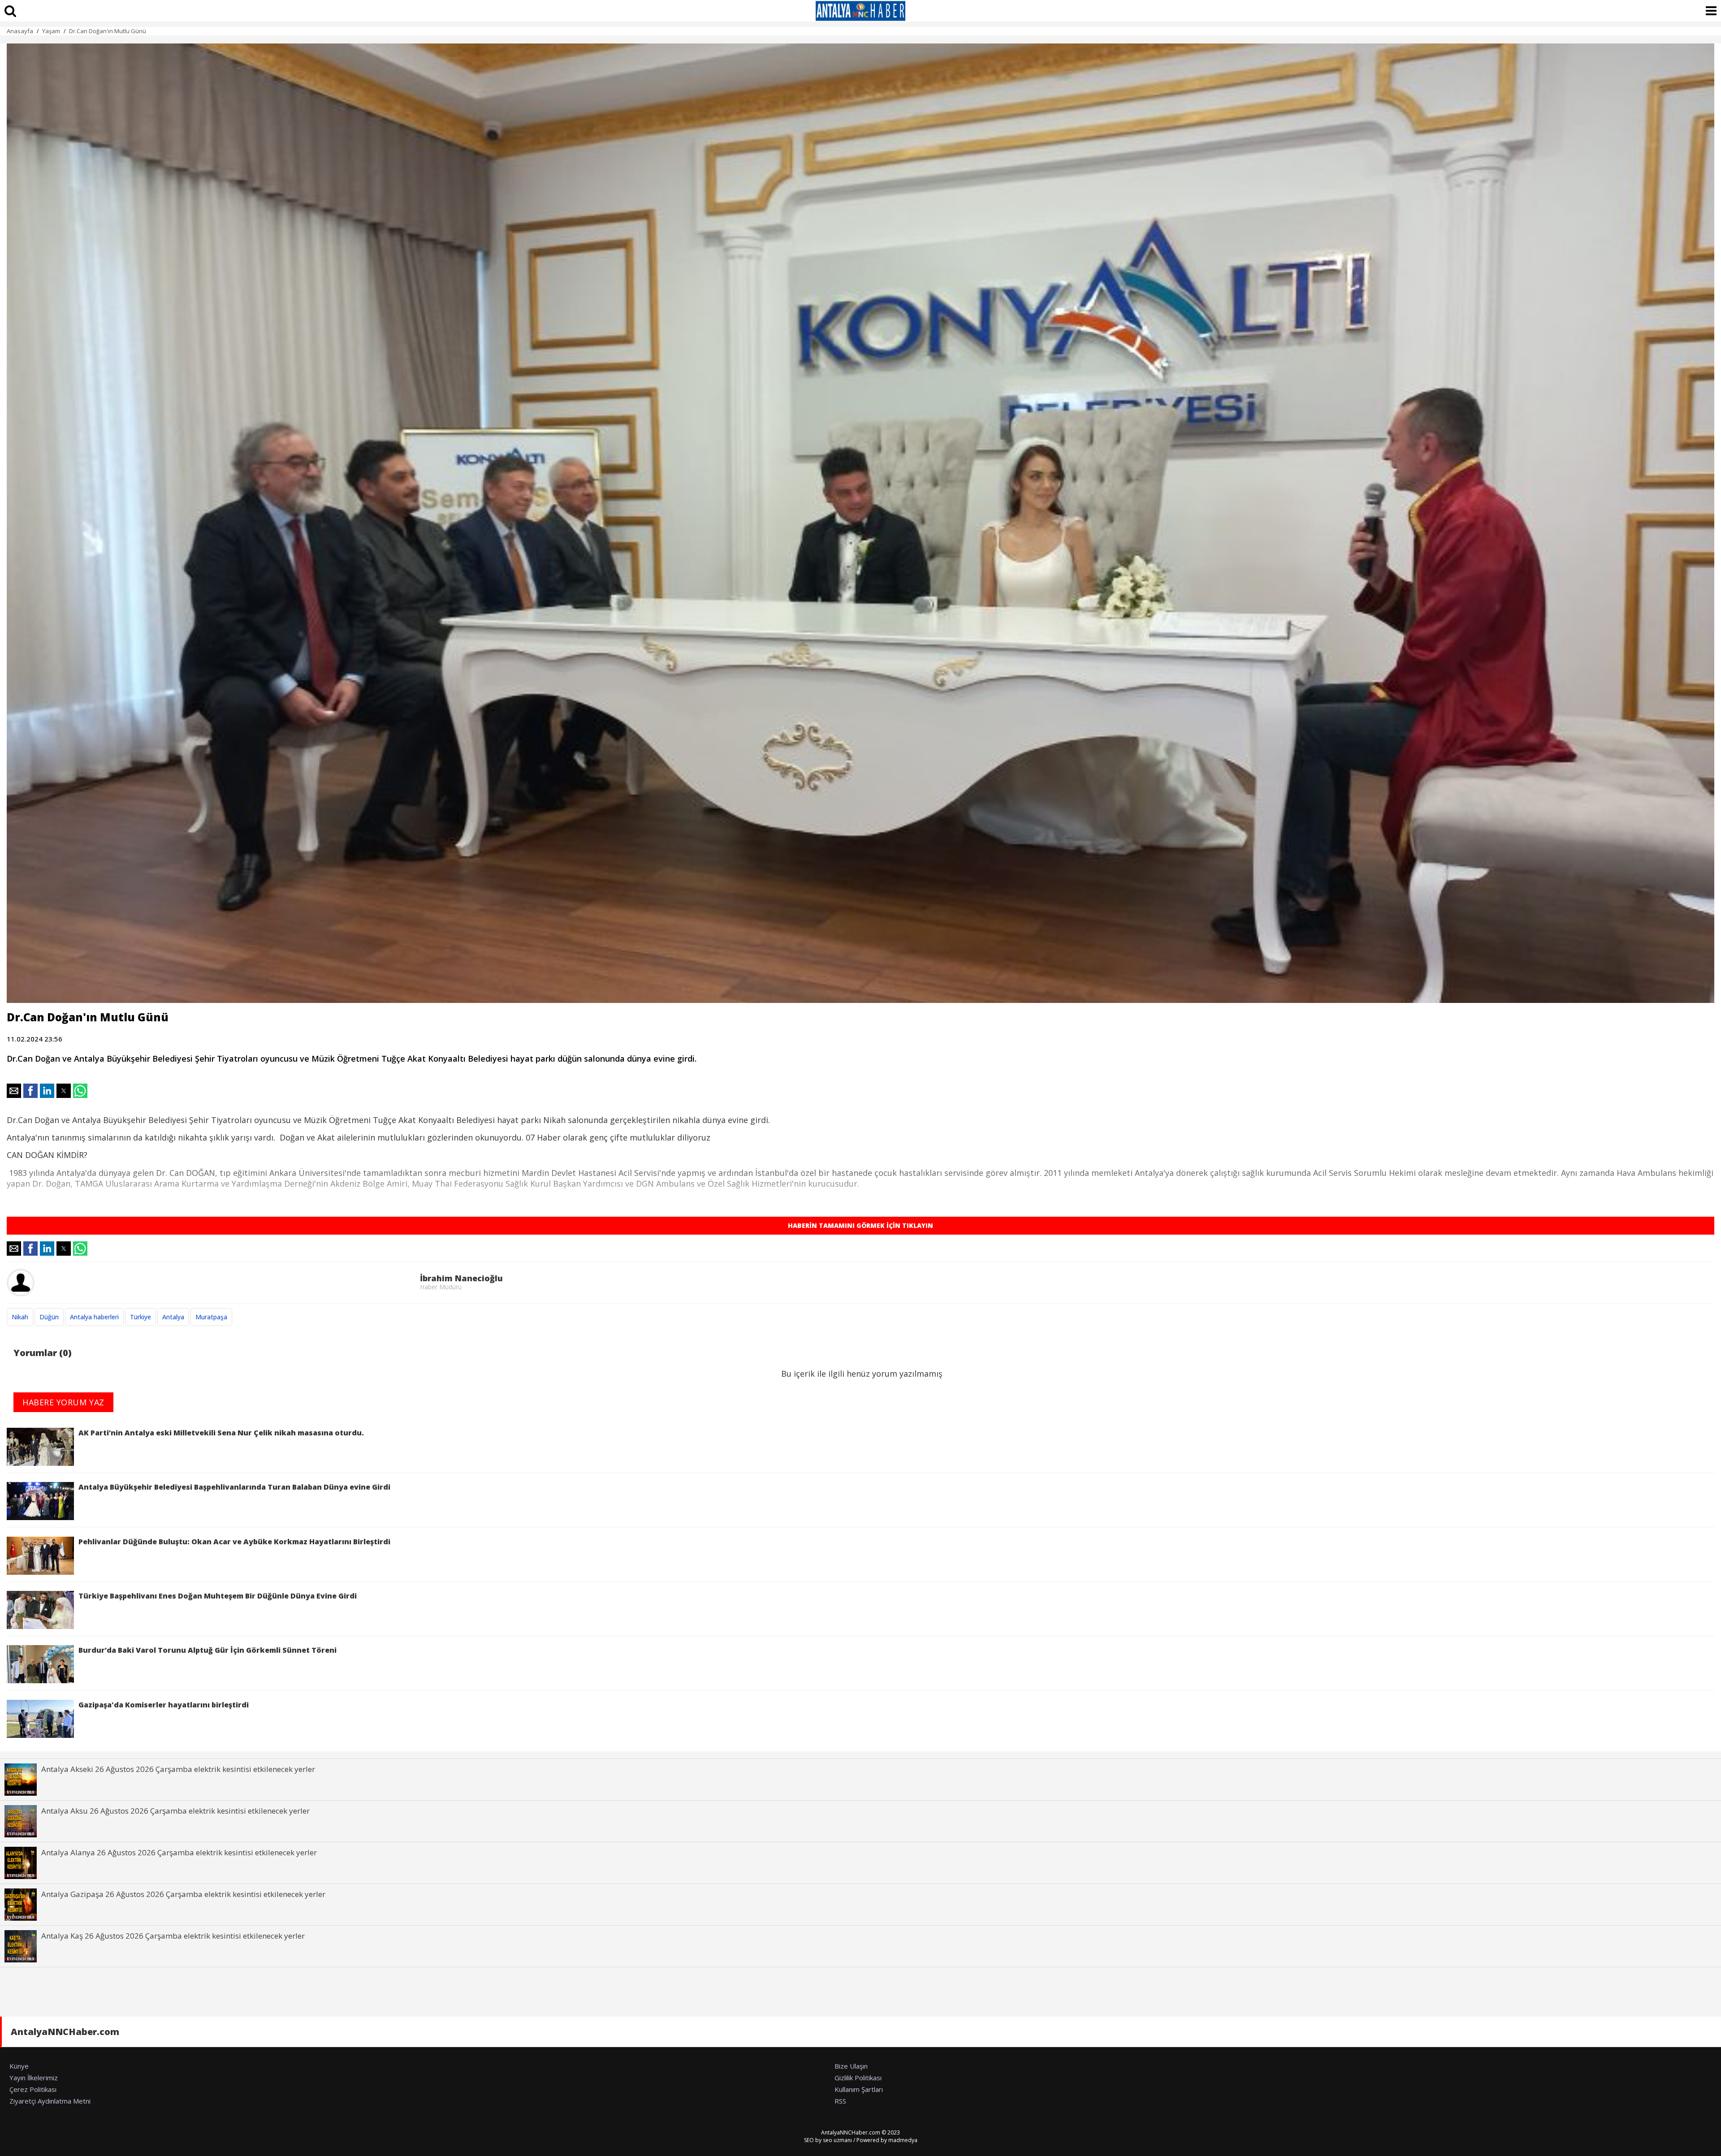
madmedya (903, 2140)
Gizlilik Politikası (858, 2078)
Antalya (173, 1317)
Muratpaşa (211, 1317)
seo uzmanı (837, 2140)
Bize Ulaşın (851, 2066)
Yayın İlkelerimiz (34, 2078)
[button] (14, 1091)
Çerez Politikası (33, 2089)
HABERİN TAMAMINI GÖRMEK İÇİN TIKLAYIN (860, 1225)
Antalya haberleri (94, 1317)
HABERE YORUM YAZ (63, 1402)
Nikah (20, 1317)
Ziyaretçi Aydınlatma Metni (50, 2101)
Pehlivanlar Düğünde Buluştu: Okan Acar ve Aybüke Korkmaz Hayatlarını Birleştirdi (234, 1542)
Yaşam (51, 31)
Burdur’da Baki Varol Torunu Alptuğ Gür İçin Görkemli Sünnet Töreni (208, 1650)
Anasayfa (20, 31)
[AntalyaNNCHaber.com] (860, 11)
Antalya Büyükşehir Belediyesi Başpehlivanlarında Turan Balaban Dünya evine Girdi (234, 1487)
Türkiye (141, 1317)
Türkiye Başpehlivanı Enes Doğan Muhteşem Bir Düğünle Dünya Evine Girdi (218, 1596)
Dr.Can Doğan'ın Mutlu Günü (108, 31)
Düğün (49, 1317)
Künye (19, 2066)
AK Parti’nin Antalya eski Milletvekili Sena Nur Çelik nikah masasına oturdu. (221, 1433)
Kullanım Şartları (859, 2089)
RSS (840, 2101)
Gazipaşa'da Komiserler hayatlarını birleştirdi (164, 1705)
